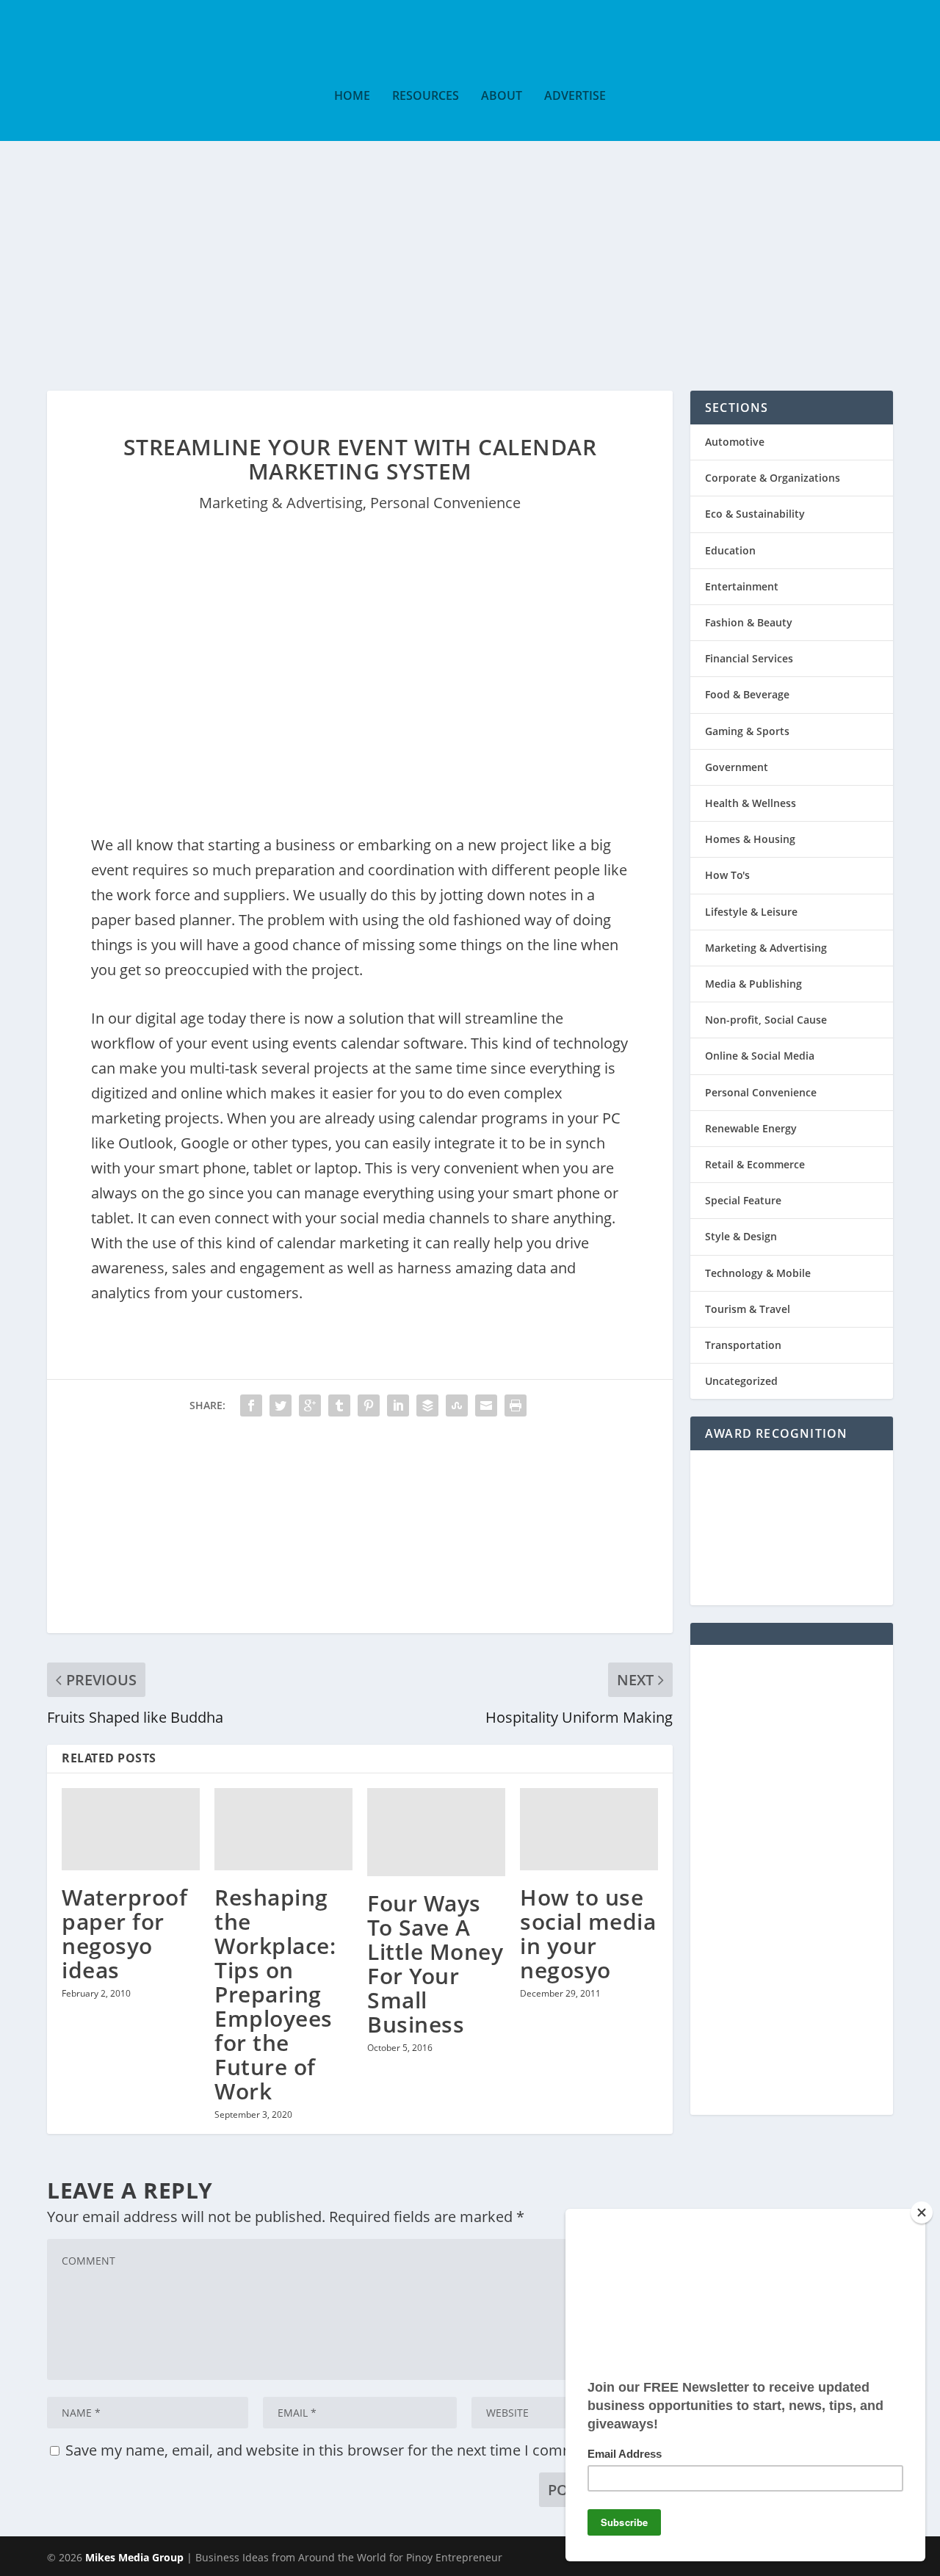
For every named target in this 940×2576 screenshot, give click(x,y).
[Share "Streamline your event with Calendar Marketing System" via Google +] (310, 1405)
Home (352, 97)
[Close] (922, 2213)
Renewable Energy (751, 1128)
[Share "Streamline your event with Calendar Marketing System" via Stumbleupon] (457, 1405)
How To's (727, 875)
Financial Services (749, 658)
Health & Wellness (751, 803)
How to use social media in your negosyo (588, 1933)
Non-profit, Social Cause (766, 1020)
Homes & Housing (750, 839)
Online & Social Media (760, 1056)
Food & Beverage (747, 694)
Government (737, 767)
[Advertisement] (470, 251)
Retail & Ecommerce (755, 1164)
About (502, 97)
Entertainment (742, 586)
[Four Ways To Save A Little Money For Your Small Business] (436, 1832)
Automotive (735, 442)
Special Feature (743, 1200)
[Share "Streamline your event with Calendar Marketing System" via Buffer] (427, 1405)
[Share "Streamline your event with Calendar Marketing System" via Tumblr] (339, 1405)
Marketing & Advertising (281, 503)
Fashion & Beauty (749, 622)
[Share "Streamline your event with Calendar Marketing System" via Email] (486, 1405)
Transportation (743, 1345)
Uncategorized (741, 1381)
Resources (426, 97)
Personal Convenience (445, 503)
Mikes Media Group (134, 2557)
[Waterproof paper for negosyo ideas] (131, 1830)
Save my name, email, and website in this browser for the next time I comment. (334, 2450)
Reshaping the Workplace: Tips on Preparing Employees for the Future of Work (275, 1994)
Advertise (575, 97)
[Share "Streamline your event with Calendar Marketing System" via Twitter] (281, 1405)
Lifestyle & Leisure (751, 912)
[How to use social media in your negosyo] (589, 1830)
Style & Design (741, 1236)
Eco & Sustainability (755, 514)
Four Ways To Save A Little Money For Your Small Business (435, 1964)
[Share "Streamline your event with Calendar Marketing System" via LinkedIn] (398, 1405)
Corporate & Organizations (773, 478)
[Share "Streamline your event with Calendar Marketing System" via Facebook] (251, 1405)
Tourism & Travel (748, 1309)
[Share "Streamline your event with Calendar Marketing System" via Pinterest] (369, 1405)
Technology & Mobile (758, 1273)
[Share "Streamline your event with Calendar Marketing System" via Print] (516, 1405)
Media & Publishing (753, 984)
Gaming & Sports (747, 731)
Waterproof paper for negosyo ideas (124, 1933)
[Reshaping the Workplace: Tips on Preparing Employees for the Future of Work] (283, 1830)
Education (730, 550)
